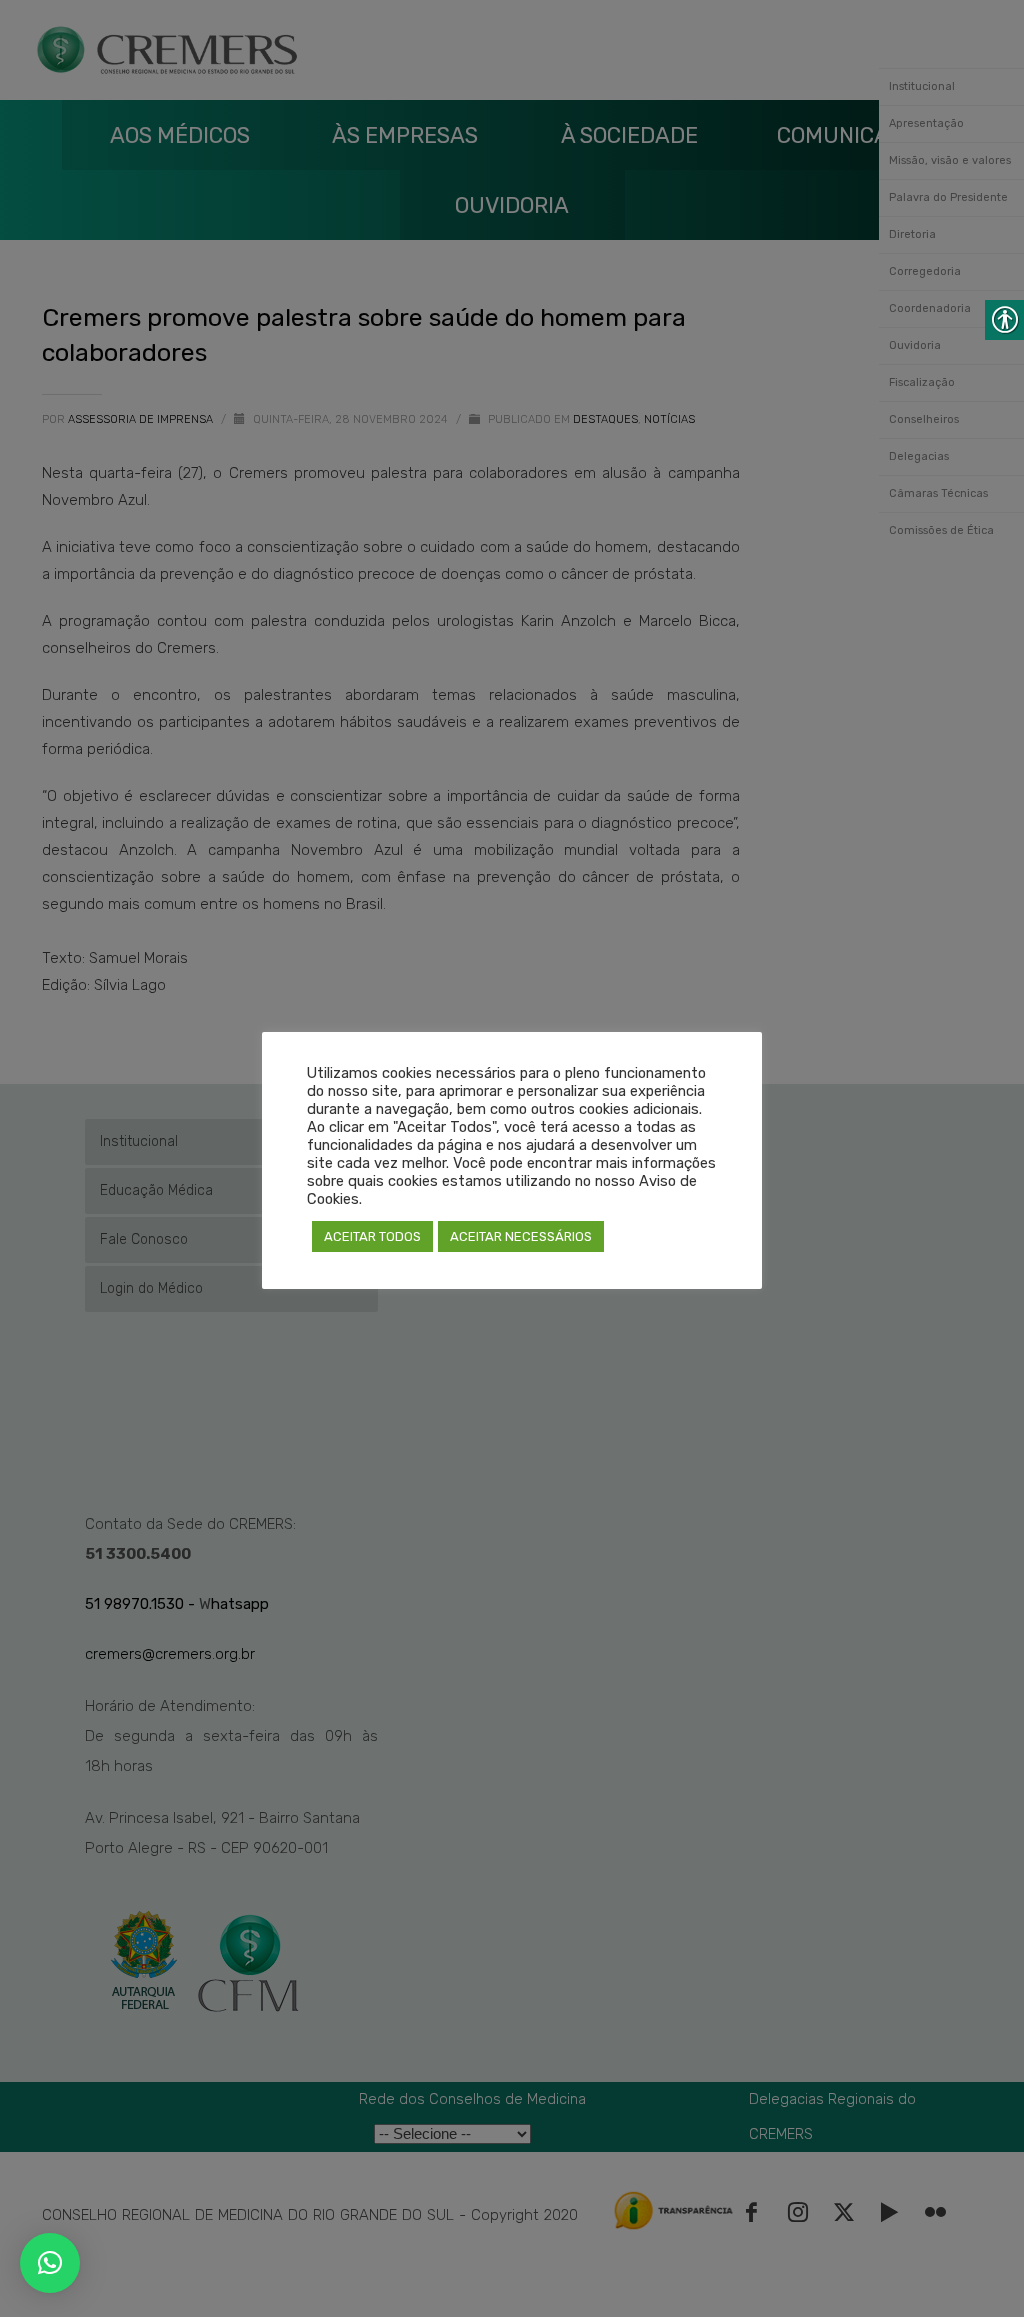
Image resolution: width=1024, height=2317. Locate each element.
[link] (50, 2263)
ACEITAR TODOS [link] (372, 1236)
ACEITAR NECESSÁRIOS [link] (521, 1236)
